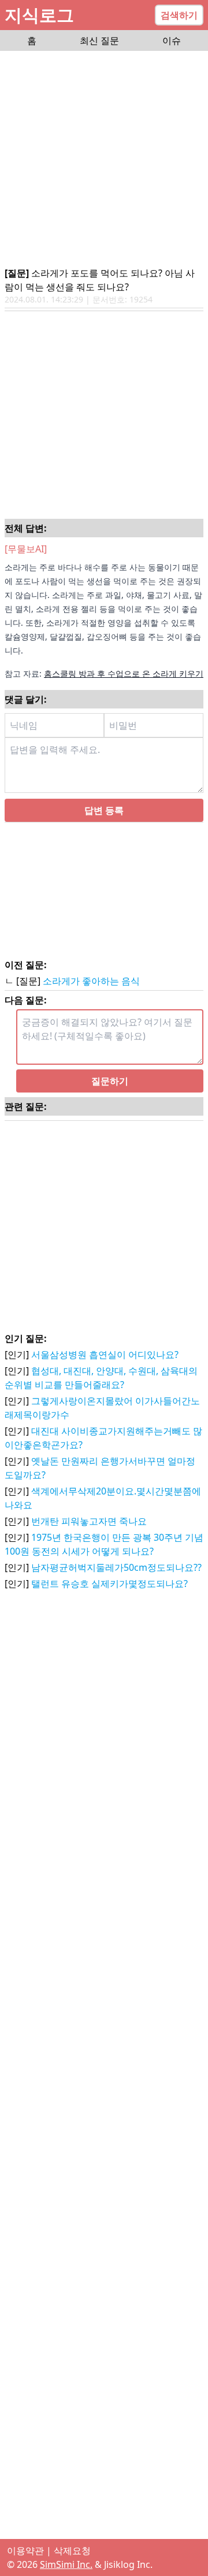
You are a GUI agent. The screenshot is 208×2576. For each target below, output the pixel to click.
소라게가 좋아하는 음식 (91, 981)
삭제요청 (72, 2551)
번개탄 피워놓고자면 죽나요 (89, 1521)
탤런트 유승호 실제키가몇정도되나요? (109, 1584)
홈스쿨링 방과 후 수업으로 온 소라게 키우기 (124, 673)
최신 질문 (99, 40)
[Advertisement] (104, 160)
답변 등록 (104, 810)
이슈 (172, 40)
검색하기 (179, 15)
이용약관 (25, 2551)
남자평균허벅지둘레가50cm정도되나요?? (116, 1567)
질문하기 (110, 1081)
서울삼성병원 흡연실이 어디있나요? (105, 1355)
